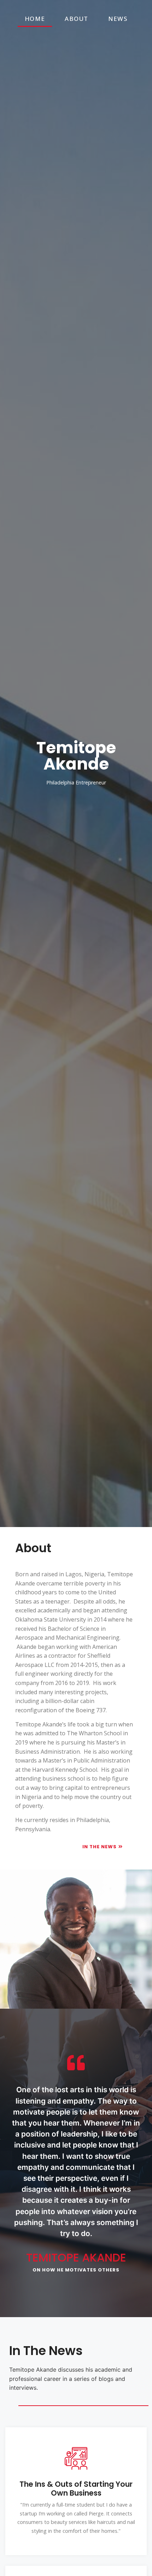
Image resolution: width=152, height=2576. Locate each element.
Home (35, 19)
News (118, 19)
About (77, 19)
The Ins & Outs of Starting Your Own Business (76, 2489)
